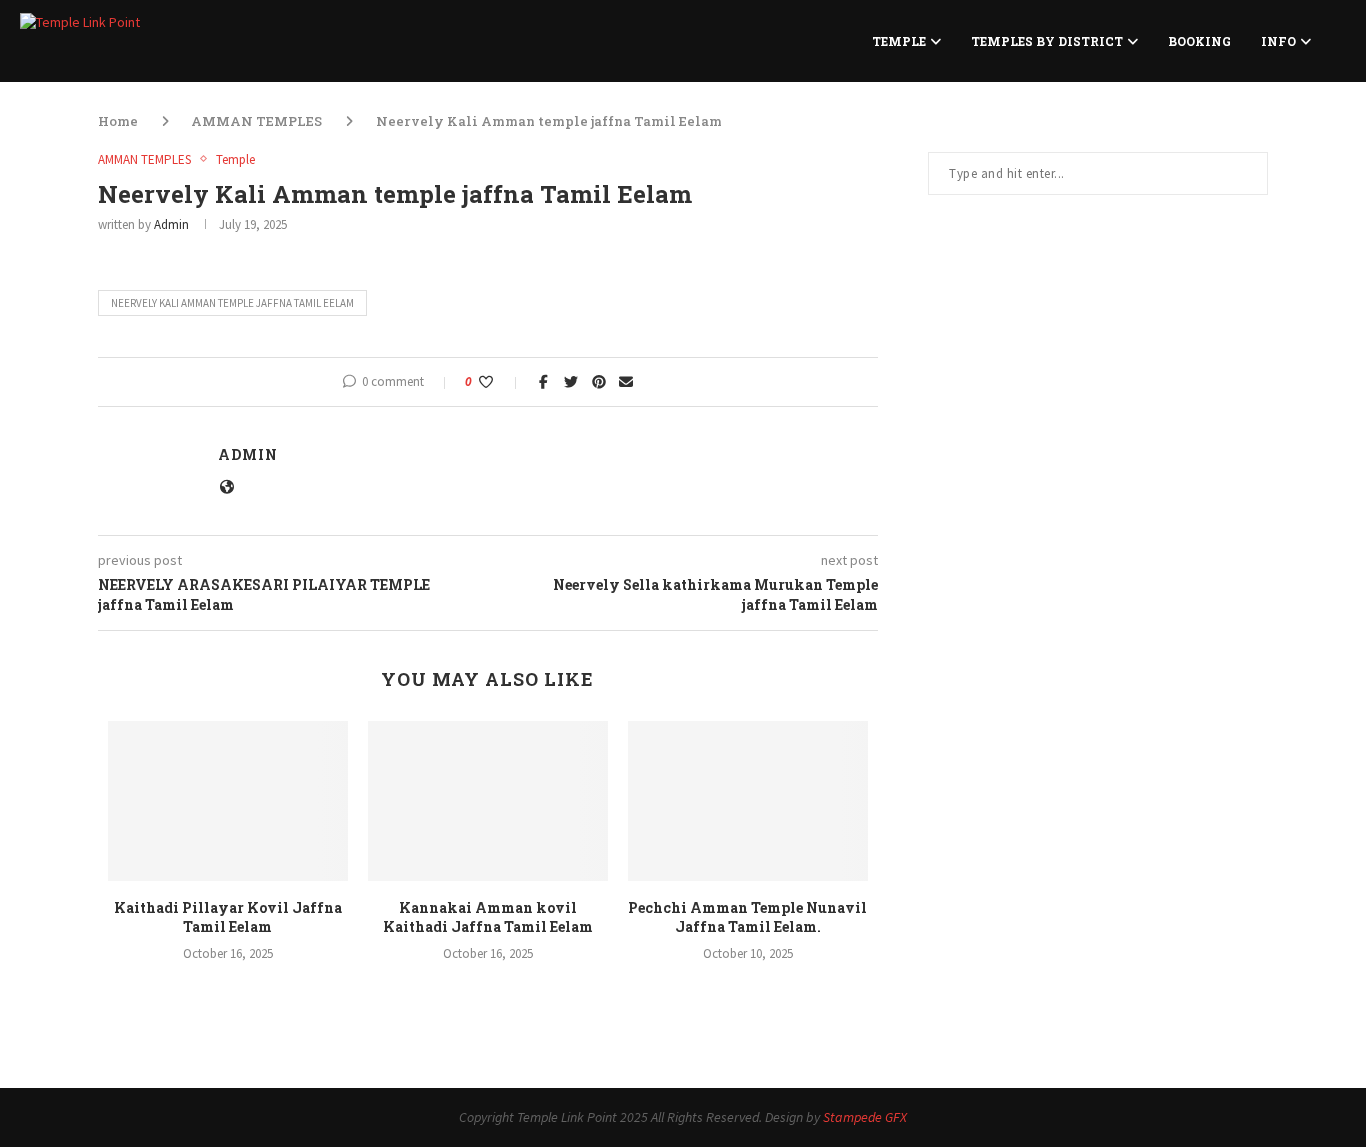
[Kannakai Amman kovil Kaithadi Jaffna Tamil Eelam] (488, 801)
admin (171, 224)
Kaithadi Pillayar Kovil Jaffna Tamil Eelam (228, 917)
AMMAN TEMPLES (256, 121)
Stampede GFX (865, 1117)
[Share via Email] (626, 382)
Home (118, 121)
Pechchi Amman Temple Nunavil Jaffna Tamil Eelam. (747, 917)
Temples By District (1047, 41)
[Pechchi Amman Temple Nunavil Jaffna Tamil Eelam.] (748, 801)
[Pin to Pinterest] (599, 382)
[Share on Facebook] (544, 382)
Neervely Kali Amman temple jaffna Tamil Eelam (232, 303)
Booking (1199, 41)
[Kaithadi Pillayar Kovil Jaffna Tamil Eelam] (228, 801)
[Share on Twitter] (571, 382)
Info (1278, 41)
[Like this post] (499, 382)
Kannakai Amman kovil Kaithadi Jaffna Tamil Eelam (488, 917)
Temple (899, 41)
